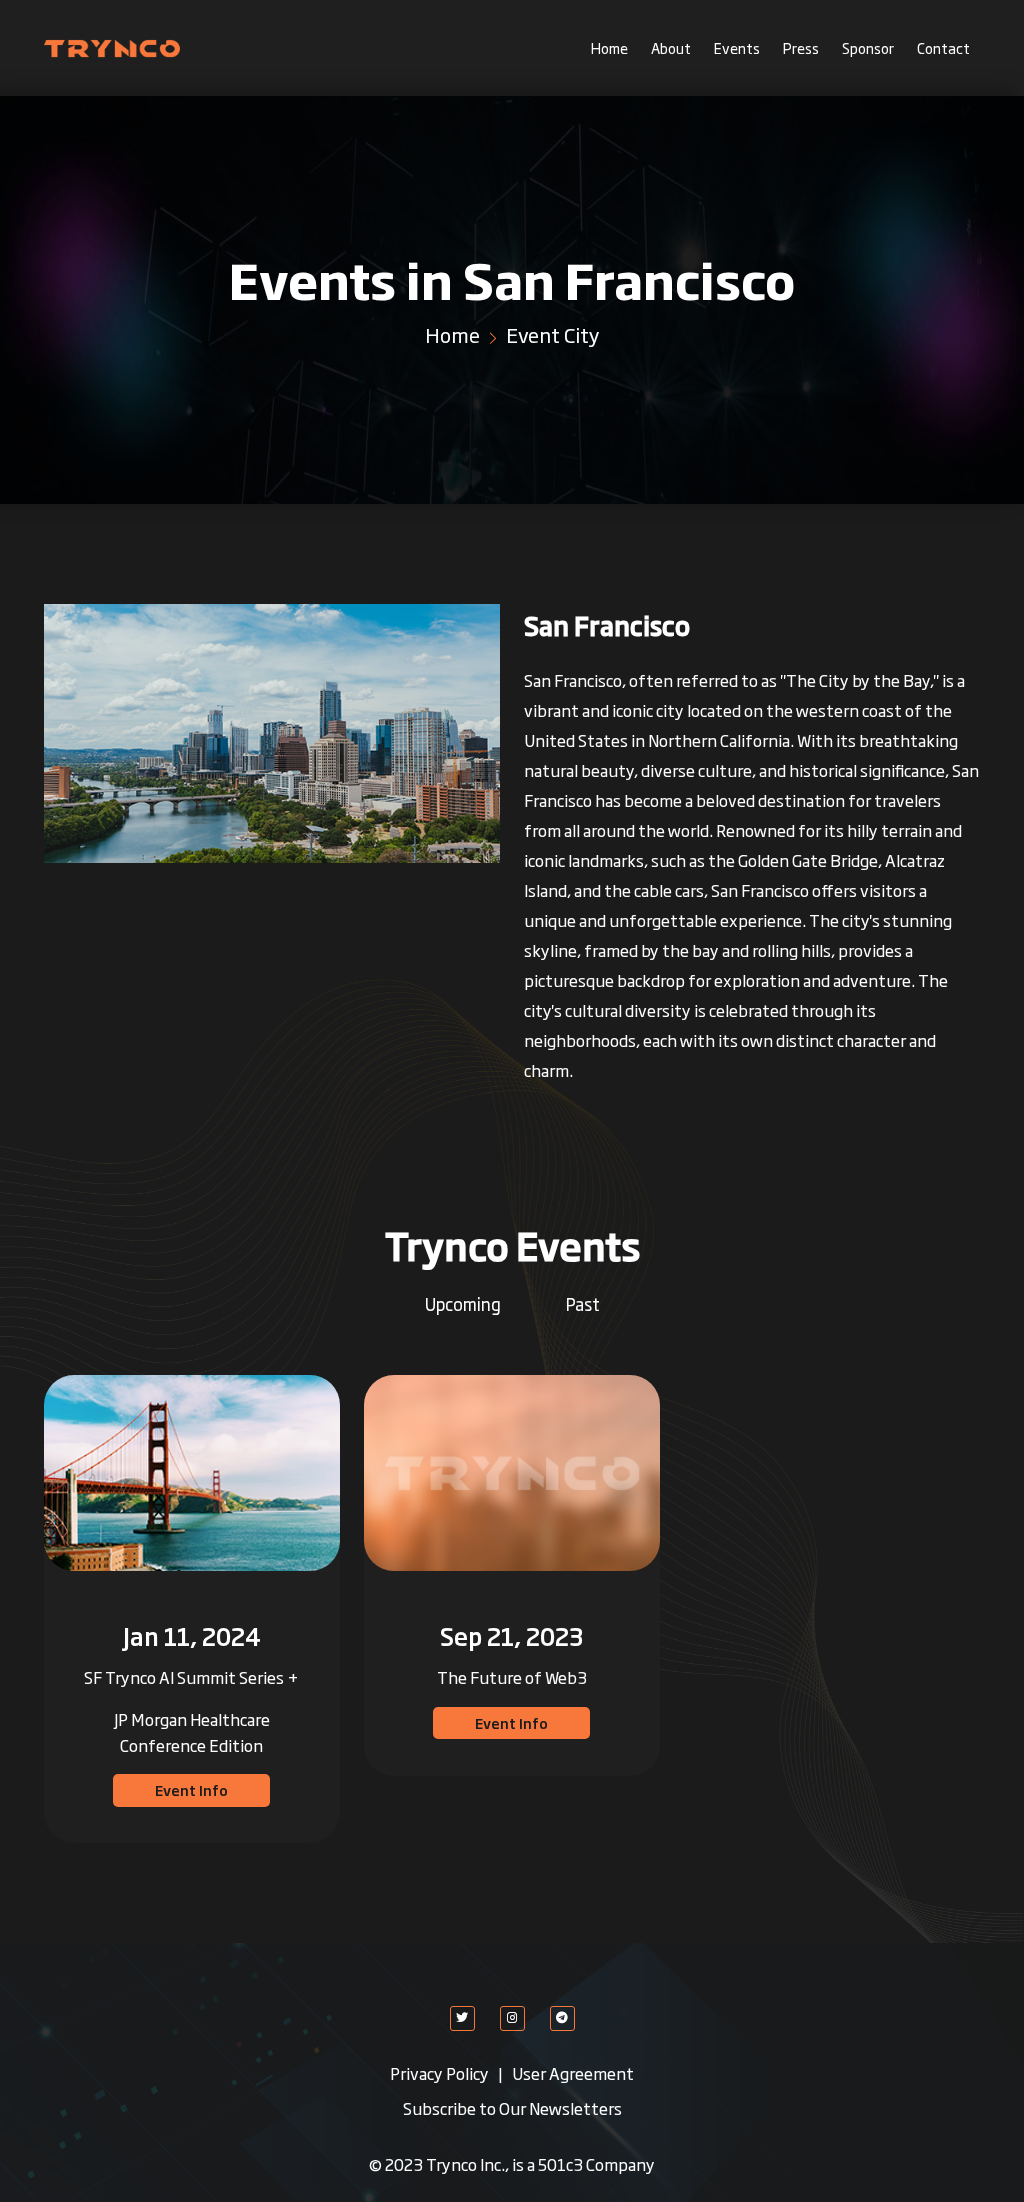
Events (737, 47)
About (671, 47)
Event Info (191, 1789)
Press (801, 47)
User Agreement (573, 2073)
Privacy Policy (441, 2073)
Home (609, 47)
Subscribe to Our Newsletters (512, 2108)
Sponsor (868, 47)
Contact (943, 47)
